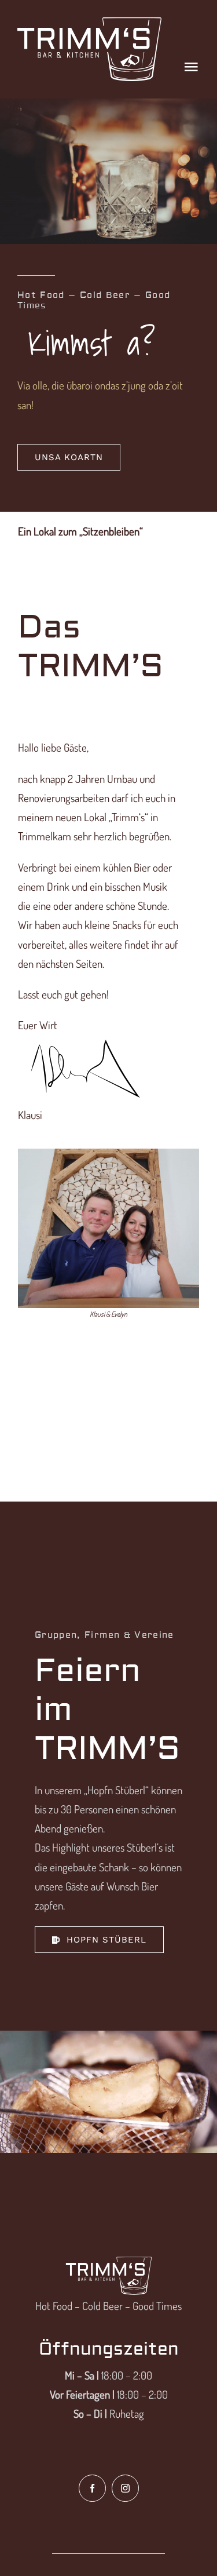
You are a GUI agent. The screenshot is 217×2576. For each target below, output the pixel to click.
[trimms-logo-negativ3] (90, 23)
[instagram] (125, 2488)
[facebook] (92, 2488)
